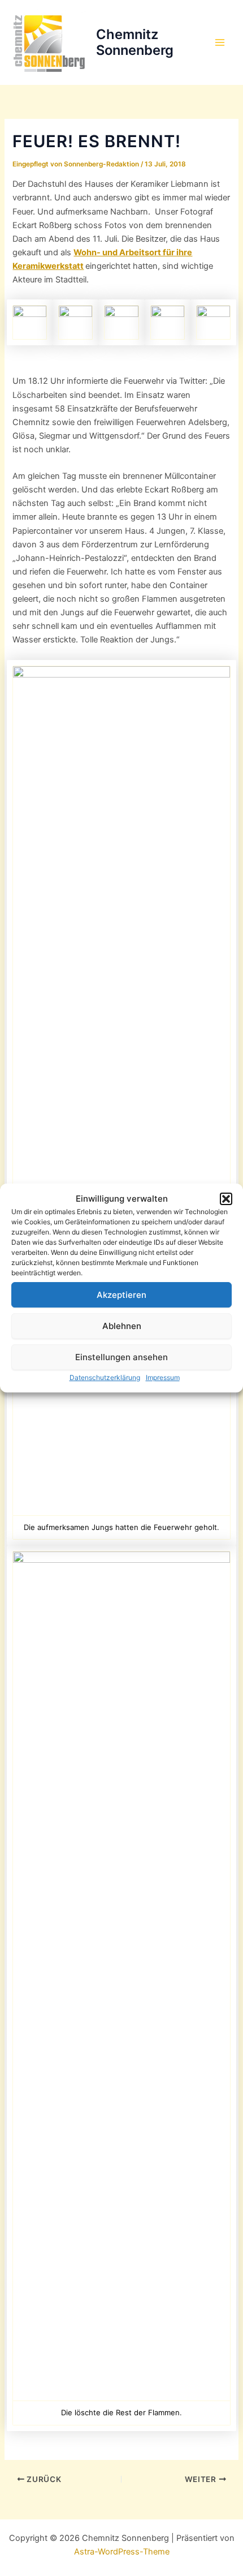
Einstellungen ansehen (121, 1357)
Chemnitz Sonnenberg (135, 42)
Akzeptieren (121, 1295)
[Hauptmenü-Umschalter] (220, 42)
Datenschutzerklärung (105, 1377)
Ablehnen (122, 1326)
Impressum (163, 1377)
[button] (226, 1199)
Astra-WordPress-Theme (122, 2552)
